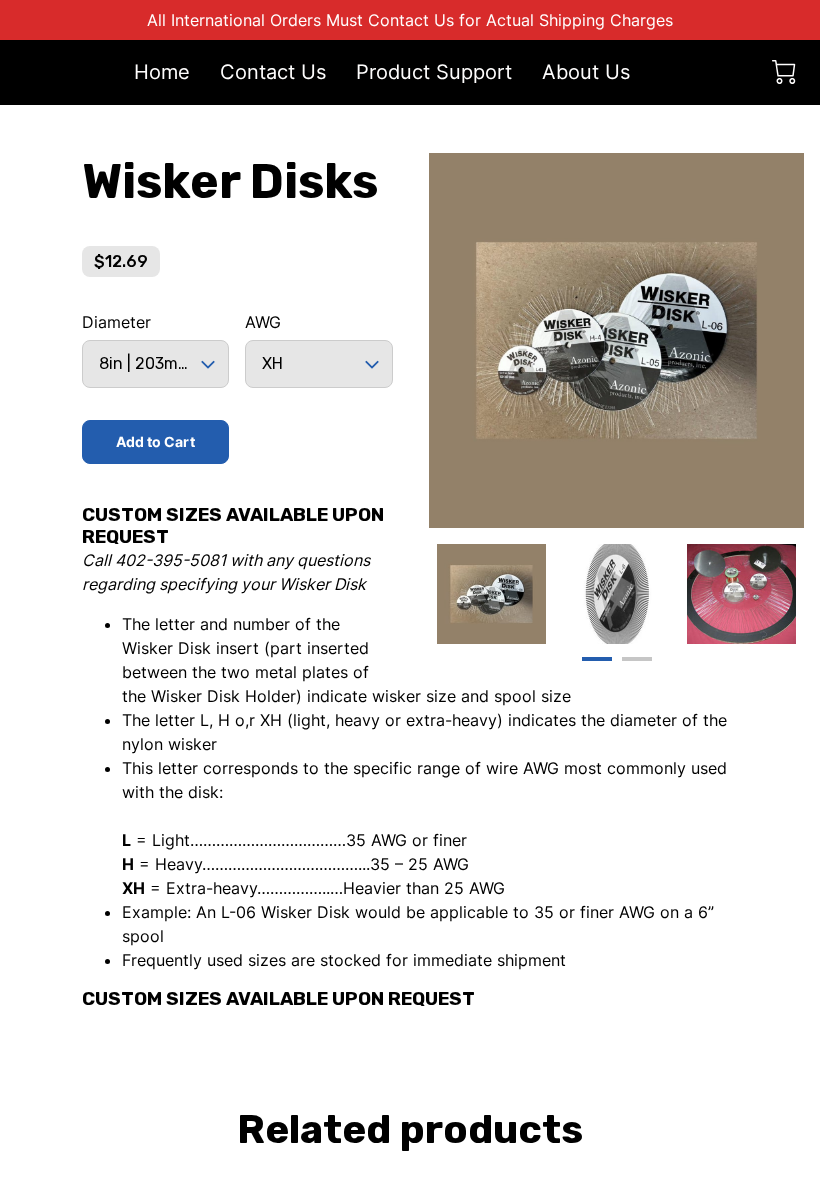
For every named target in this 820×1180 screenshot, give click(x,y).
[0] (784, 72)
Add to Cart (155, 441)
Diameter (116, 322)
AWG (263, 322)
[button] (156, 364)
